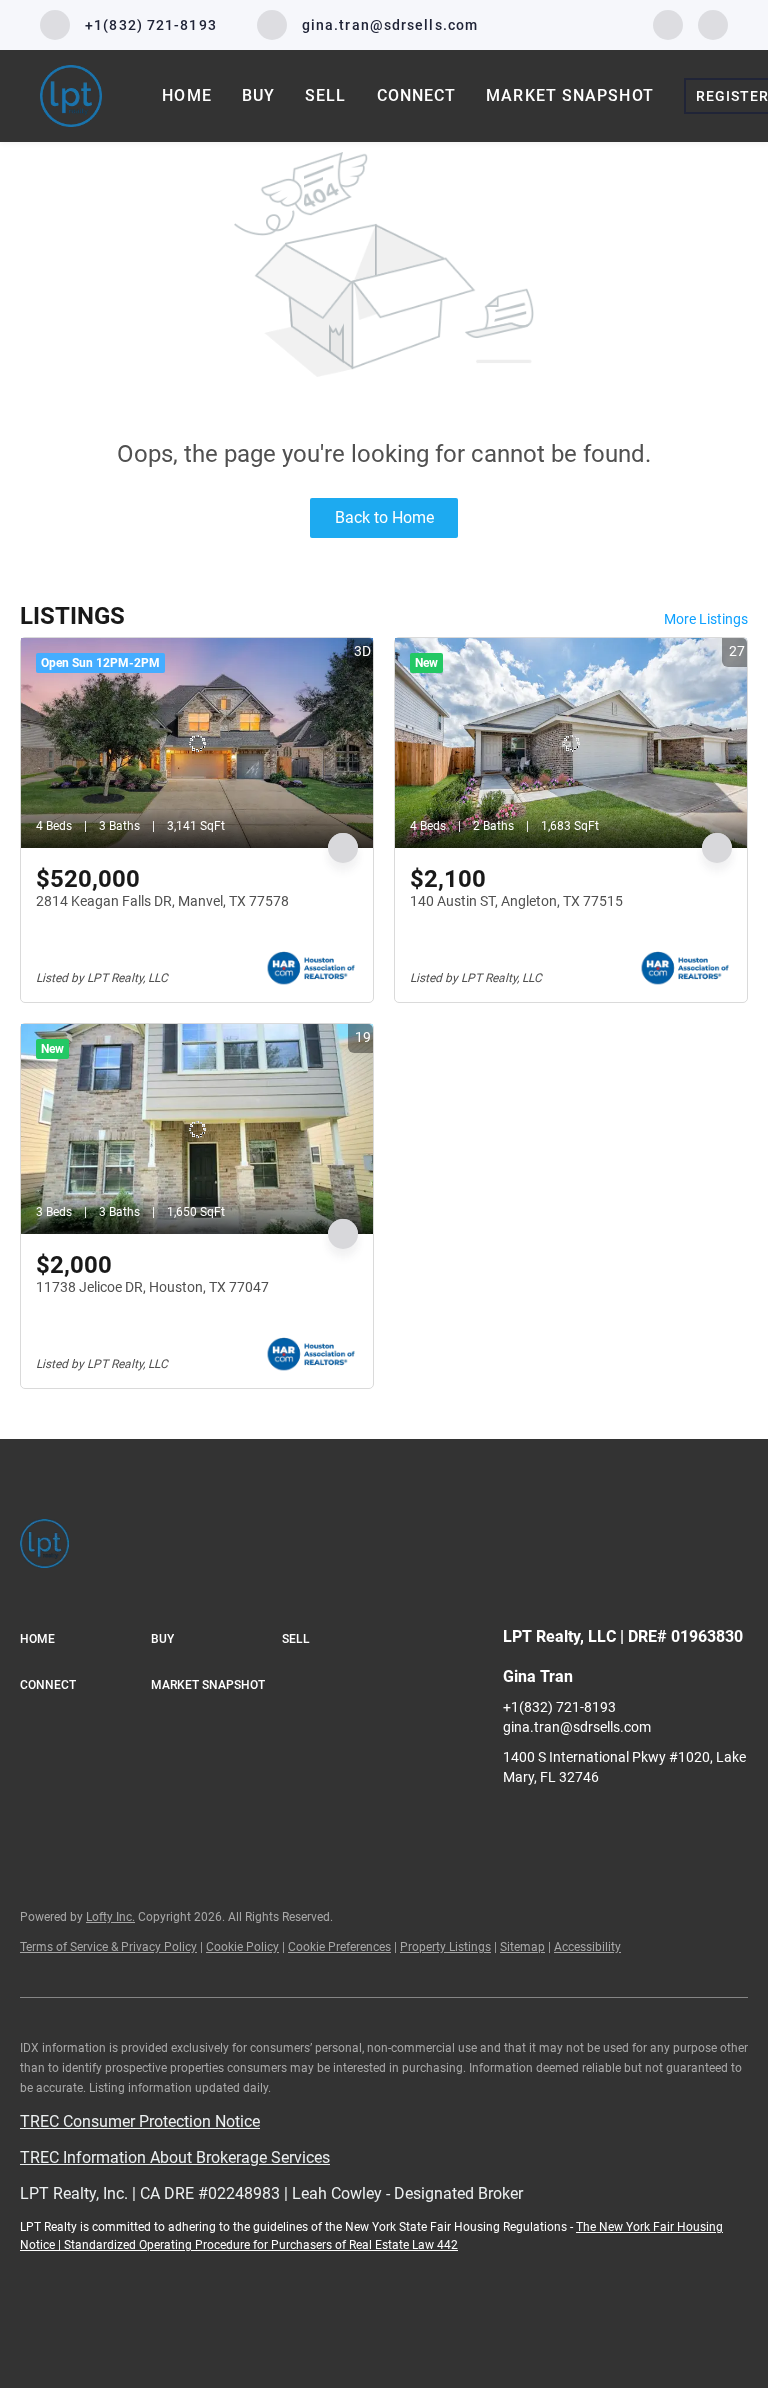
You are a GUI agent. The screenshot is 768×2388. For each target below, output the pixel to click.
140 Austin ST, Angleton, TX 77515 (516, 901)
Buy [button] (258, 95)
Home (186, 95)
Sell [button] (325, 95)
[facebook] (668, 23)
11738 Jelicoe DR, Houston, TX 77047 (152, 1287)
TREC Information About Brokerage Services (175, 2157)
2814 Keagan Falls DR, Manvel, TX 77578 (162, 901)
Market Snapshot (570, 95)
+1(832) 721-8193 (559, 1707)
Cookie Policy (242, 1947)
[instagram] (713, 23)
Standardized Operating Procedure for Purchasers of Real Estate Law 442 (261, 2245)
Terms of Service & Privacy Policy (108, 1947)
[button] (85, 1640)
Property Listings (445, 1947)
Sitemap (522, 1947)
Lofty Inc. (110, 1917)
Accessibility (587, 1947)
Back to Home (384, 517)
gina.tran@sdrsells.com (577, 1727)
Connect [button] (417, 95)
